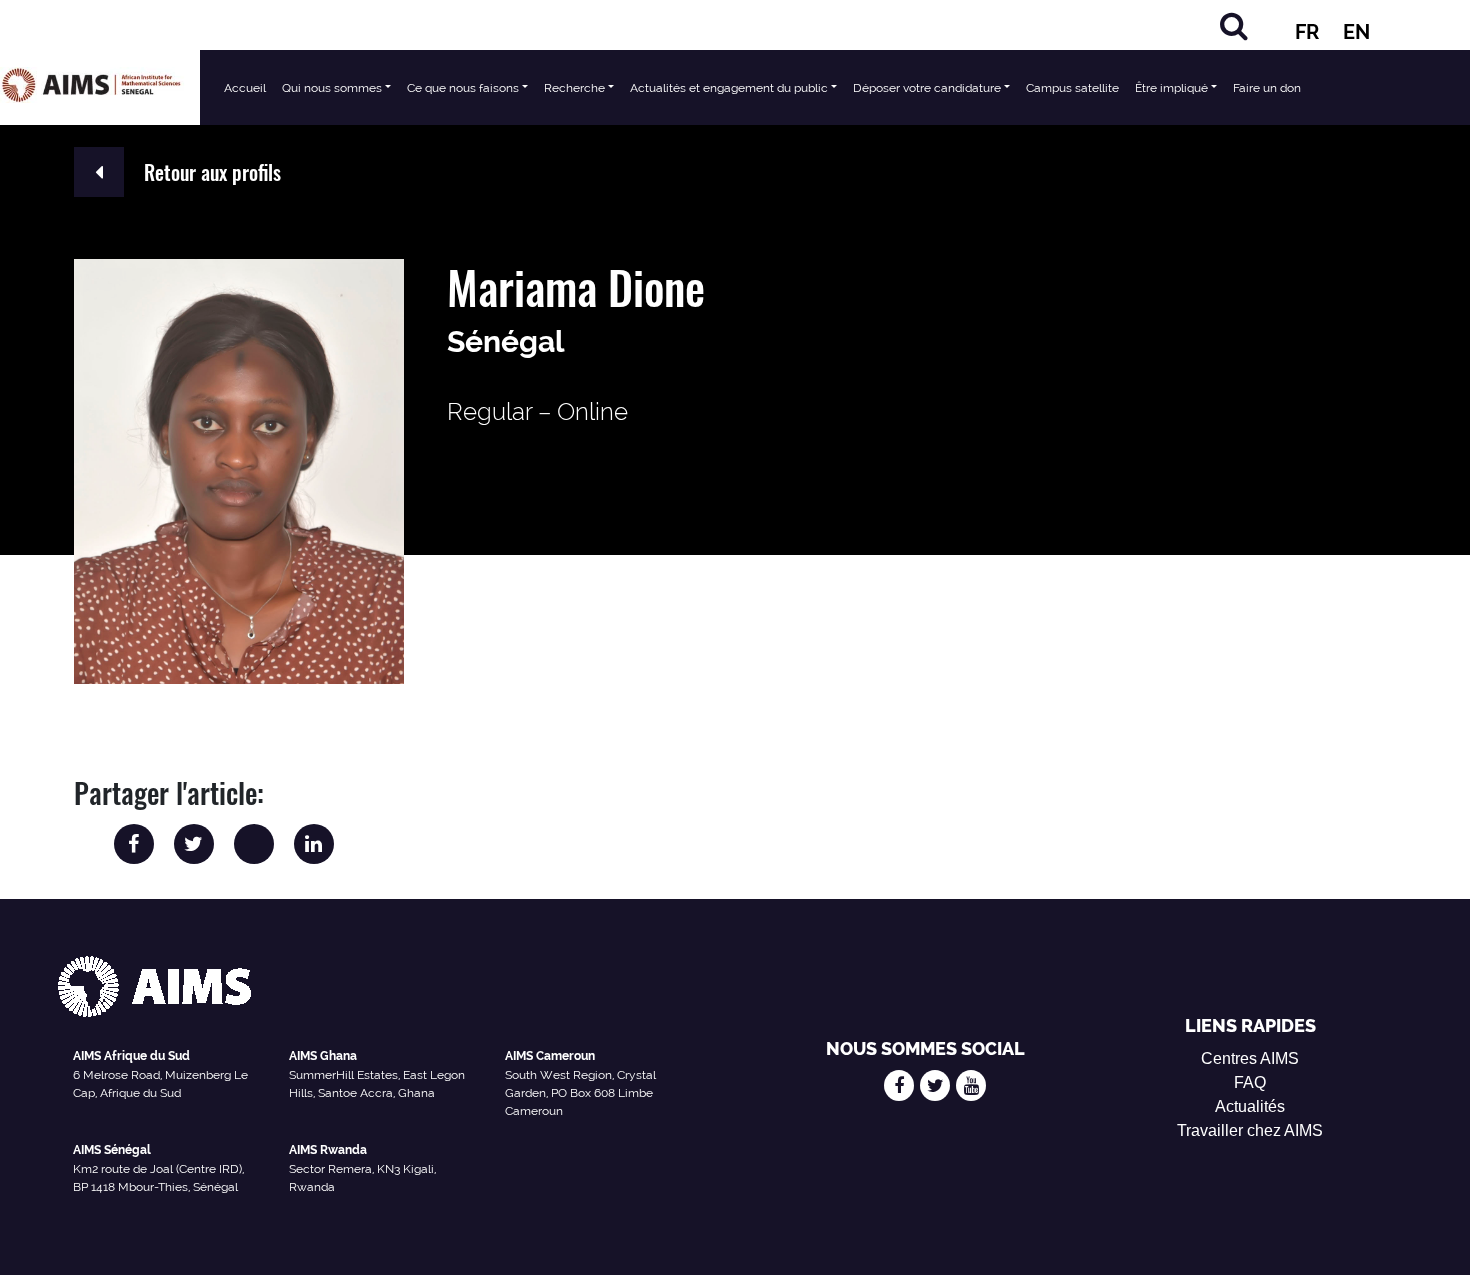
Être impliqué (1171, 88)
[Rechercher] (1234, 25)
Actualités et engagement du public (729, 88)
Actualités (1250, 1106)
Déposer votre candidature (927, 88)
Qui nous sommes (332, 88)
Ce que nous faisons (463, 88)
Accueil (245, 88)
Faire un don (1267, 88)
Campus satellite (1072, 88)
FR (1307, 32)
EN (1356, 32)
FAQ (1250, 1082)
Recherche (574, 88)
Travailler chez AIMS (1250, 1130)
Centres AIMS (1250, 1058)
